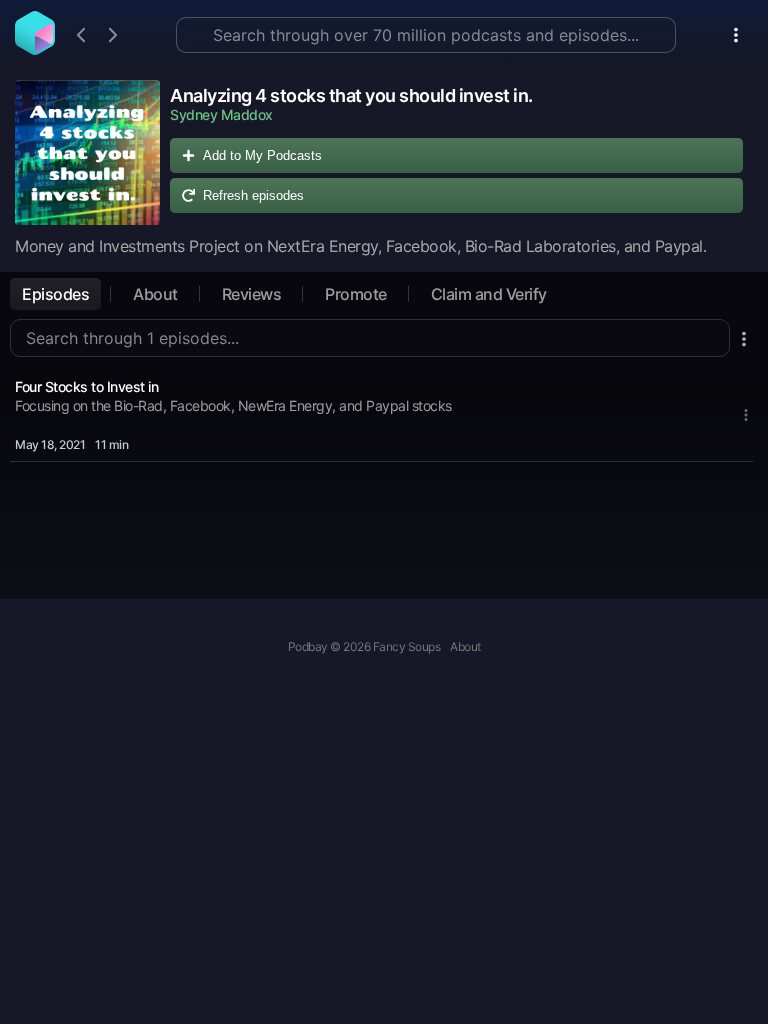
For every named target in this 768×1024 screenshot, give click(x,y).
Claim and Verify (489, 294)
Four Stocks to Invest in (86, 386)
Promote (356, 294)
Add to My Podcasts (262, 155)
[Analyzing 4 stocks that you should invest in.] (87, 152)
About (155, 294)
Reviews (252, 294)
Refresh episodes (253, 195)
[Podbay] (35, 49)
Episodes (55, 294)
